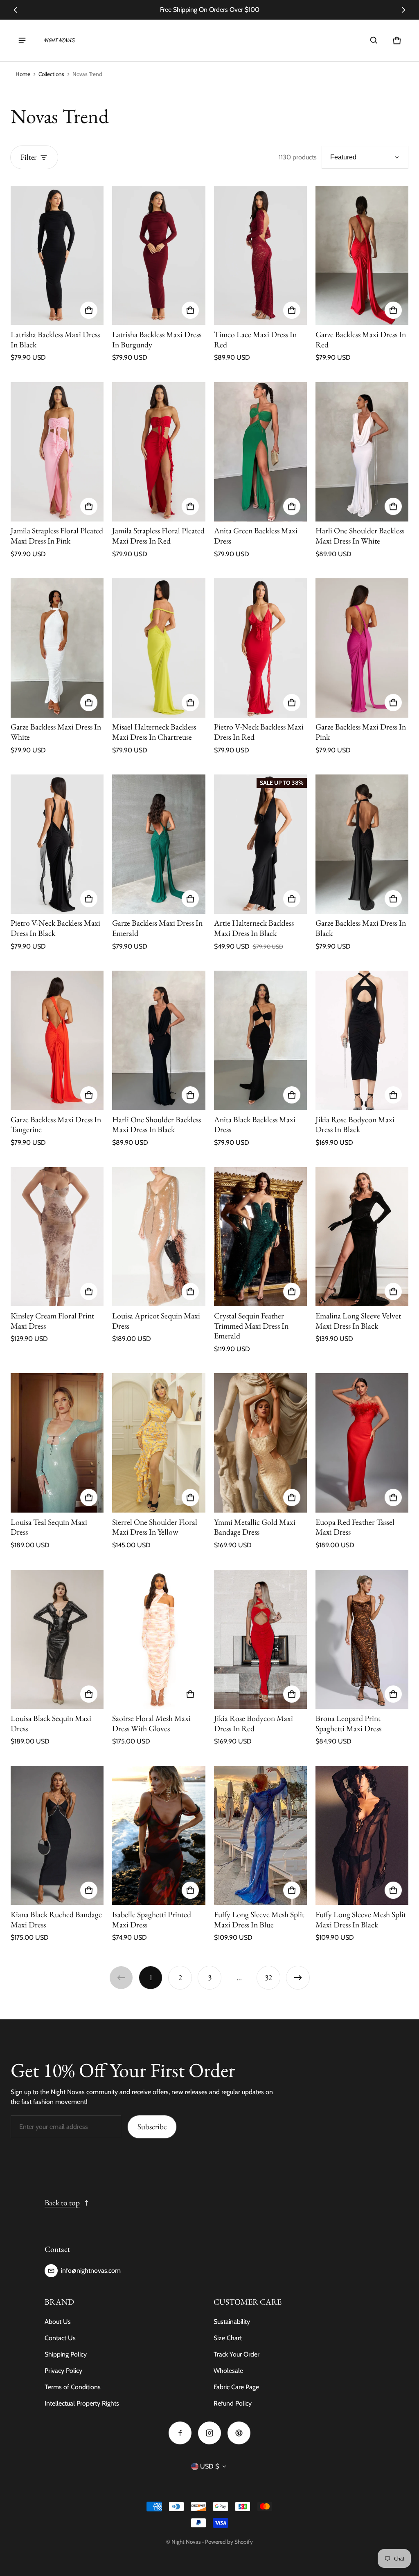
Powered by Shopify (229, 2542)
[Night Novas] (59, 40)
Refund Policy (233, 2403)
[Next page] (298, 1978)
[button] (374, 40)
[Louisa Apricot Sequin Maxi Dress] (159, 1237)
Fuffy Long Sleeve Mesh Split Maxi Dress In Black (361, 1919)
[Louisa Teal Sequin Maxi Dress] (57, 1443)
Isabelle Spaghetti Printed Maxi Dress (152, 1919)
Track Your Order (237, 2354)
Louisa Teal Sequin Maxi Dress (49, 1527)
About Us (58, 2322)
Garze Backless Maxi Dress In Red (361, 339)
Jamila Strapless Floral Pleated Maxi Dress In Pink (57, 536)
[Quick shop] (89, 310)
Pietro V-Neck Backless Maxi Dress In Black (55, 928)
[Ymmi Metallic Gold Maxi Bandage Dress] (260, 1443)
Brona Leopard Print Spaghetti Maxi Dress (348, 1723)
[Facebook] (180, 2433)
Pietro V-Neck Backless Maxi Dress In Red (259, 732)
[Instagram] (209, 2433)
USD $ (209, 2466)
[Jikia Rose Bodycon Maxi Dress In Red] (260, 1639)
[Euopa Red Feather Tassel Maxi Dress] (362, 1443)
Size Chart (228, 2338)
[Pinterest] (239, 2433)
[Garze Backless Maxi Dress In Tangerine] (57, 1040)
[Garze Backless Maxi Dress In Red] (362, 256)
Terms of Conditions (73, 2387)
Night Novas (186, 2542)
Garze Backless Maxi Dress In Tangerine (56, 1125)
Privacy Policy (63, 2371)
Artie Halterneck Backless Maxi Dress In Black (254, 928)
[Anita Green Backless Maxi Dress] (260, 452)
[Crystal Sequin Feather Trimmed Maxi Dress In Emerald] (260, 1237)
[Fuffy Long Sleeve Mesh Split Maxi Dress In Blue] (260, 1836)
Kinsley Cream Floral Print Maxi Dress (52, 1321)
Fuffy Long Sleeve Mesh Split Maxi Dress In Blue (259, 1919)
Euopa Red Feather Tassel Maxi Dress (355, 1527)
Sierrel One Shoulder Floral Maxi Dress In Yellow (155, 1527)
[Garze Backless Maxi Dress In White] (57, 648)
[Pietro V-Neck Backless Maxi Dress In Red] (260, 648)
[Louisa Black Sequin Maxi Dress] (57, 1639)
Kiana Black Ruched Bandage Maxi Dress (56, 1919)
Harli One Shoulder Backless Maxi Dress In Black (157, 1125)
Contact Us (60, 2338)
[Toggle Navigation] (22, 40)
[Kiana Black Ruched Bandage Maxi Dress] (57, 1836)
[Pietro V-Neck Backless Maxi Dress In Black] (57, 844)
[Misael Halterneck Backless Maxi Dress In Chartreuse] (159, 648)
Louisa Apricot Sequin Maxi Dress (156, 1321)
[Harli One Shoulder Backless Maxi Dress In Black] (159, 1040)
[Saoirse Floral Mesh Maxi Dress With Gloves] (159, 1639)
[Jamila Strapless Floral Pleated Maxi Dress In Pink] (57, 452)
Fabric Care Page (236, 2387)
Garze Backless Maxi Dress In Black (361, 928)
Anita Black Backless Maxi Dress (255, 1125)
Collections (51, 74)
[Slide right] (404, 10)
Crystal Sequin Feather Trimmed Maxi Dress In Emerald (251, 1326)
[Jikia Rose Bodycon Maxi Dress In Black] (362, 1040)
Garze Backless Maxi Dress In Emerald (157, 928)
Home (23, 74)
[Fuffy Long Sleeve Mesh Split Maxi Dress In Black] (362, 1836)
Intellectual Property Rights (82, 2403)
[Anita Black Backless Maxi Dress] (260, 1040)
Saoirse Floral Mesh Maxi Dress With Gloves (151, 1723)
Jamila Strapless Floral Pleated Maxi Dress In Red (158, 536)
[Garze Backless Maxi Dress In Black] (362, 844)
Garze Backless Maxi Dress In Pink (361, 732)
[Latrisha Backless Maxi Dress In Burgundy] (159, 256)
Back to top (62, 2203)
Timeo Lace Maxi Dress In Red (255, 339)
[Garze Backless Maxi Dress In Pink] (362, 648)
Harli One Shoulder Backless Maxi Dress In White (360, 536)
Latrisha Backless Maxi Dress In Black (55, 339)
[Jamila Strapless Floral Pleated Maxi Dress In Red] (159, 452)
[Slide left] (15, 10)
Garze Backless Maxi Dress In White (56, 732)
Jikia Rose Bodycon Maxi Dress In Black (355, 1125)
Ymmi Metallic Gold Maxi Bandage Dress (255, 1527)
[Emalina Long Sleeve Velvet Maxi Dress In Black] (362, 1237)
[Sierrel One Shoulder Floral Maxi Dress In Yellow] (159, 1443)
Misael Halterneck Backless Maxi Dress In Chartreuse (154, 732)
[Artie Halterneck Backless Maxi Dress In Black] (260, 844)
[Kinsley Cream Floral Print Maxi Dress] (57, 1237)
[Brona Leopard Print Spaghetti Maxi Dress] (362, 1639)
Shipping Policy (66, 2354)
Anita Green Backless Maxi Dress (256, 536)
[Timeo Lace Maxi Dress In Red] (260, 256)
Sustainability (232, 2322)
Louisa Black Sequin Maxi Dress (51, 1723)
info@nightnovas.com (91, 2271)
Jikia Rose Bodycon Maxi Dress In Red (253, 1723)
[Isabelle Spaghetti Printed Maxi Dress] (159, 1836)
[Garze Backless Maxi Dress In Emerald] (159, 844)
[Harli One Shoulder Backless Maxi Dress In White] (362, 452)
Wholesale (228, 2371)
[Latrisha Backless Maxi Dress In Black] (57, 256)
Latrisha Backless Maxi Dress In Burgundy (157, 339)
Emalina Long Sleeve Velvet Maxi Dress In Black (358, 1321)
